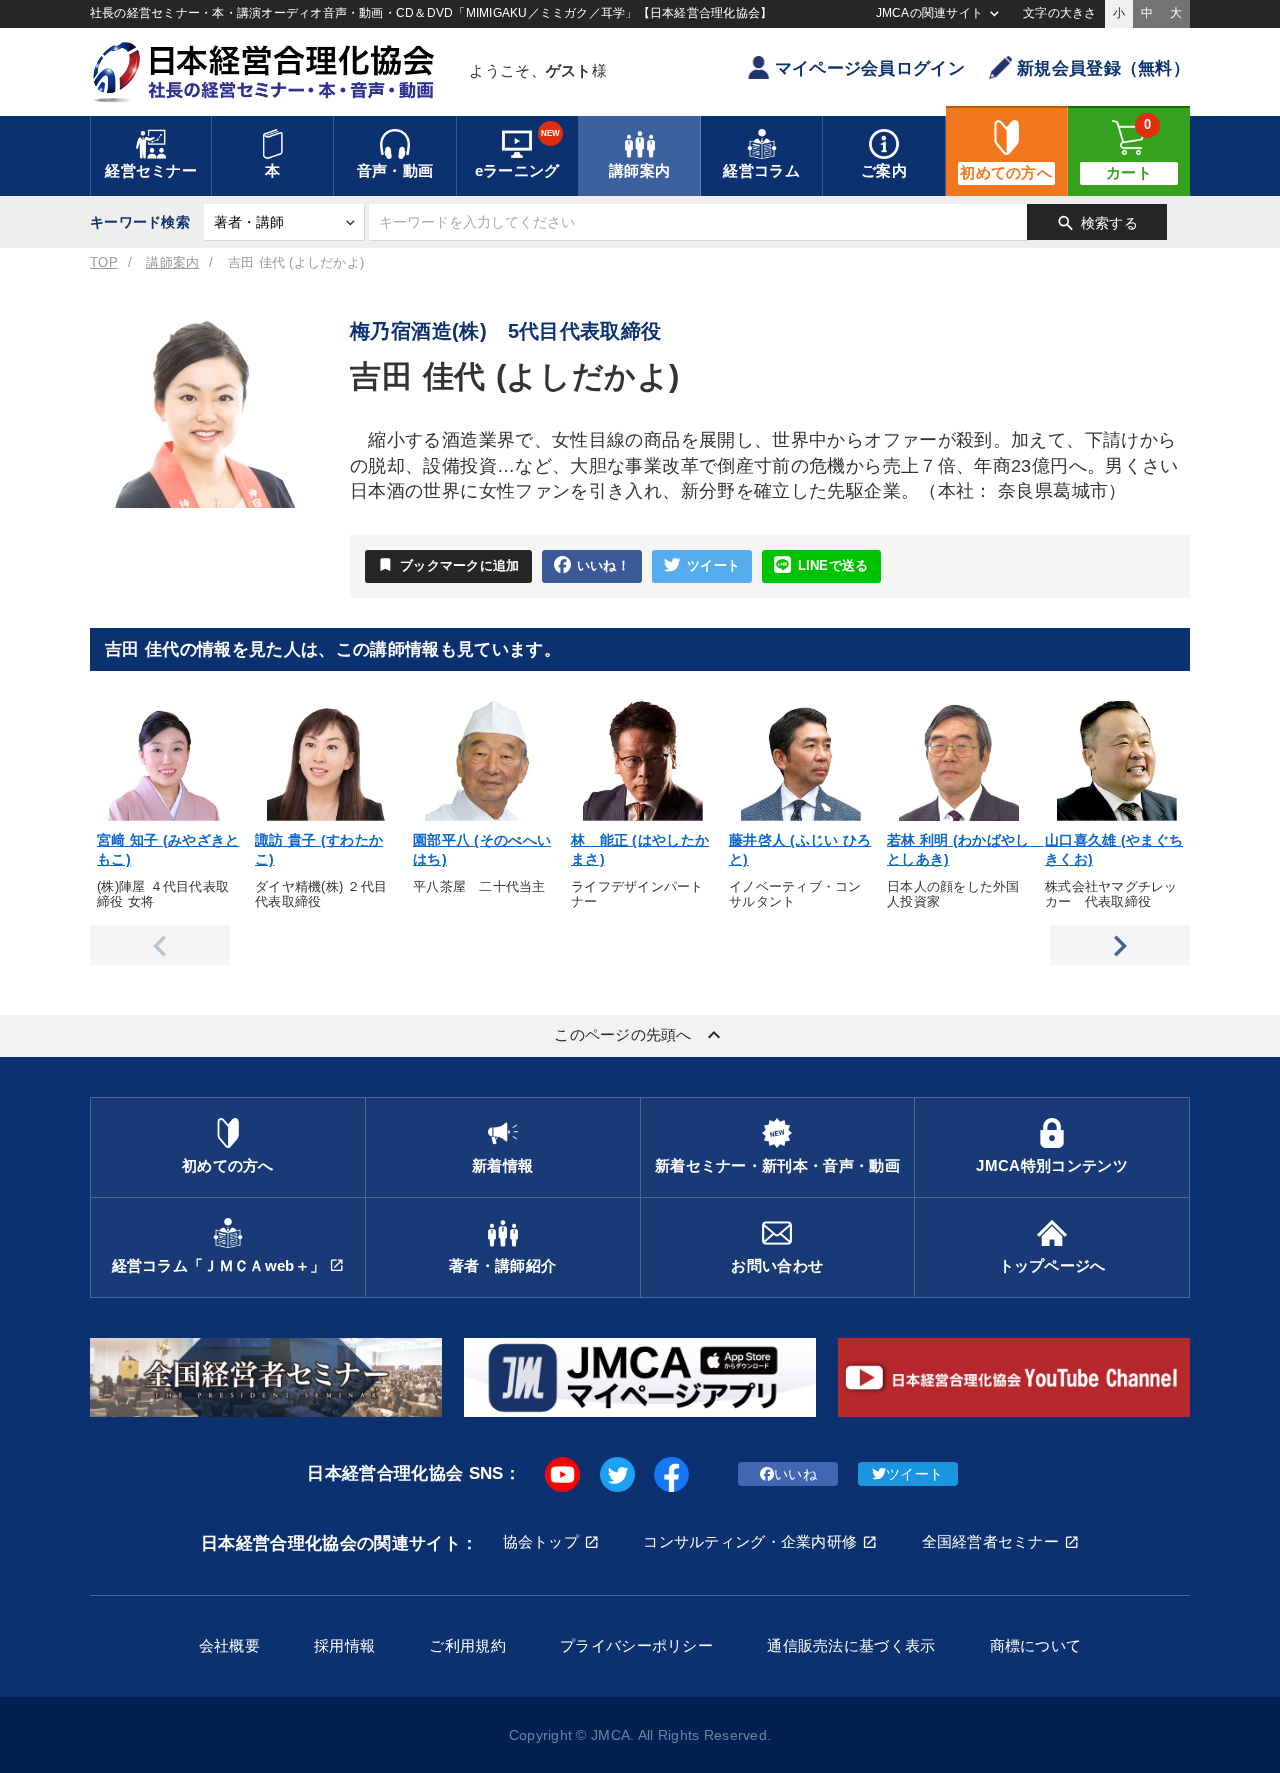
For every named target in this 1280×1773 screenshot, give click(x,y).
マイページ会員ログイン (870, 68)
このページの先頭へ (640, 1035)
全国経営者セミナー (991, 1541)
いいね (795, 1474)
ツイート (713, 566)
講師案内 (172, 263)
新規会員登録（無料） (1103, 68)
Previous (160, 945)
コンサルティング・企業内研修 (750, 1541)
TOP (104, 263)
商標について (1036, 1645)
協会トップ (541, 1541)
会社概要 (229, 1645)
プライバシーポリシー (636, 1645)
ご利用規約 (467, 1645)
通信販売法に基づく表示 (851, 1645)
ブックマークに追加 (448, 564)
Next (1120, 945)
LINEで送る (833, 566)
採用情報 (344, 1645)
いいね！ (603, 566)
